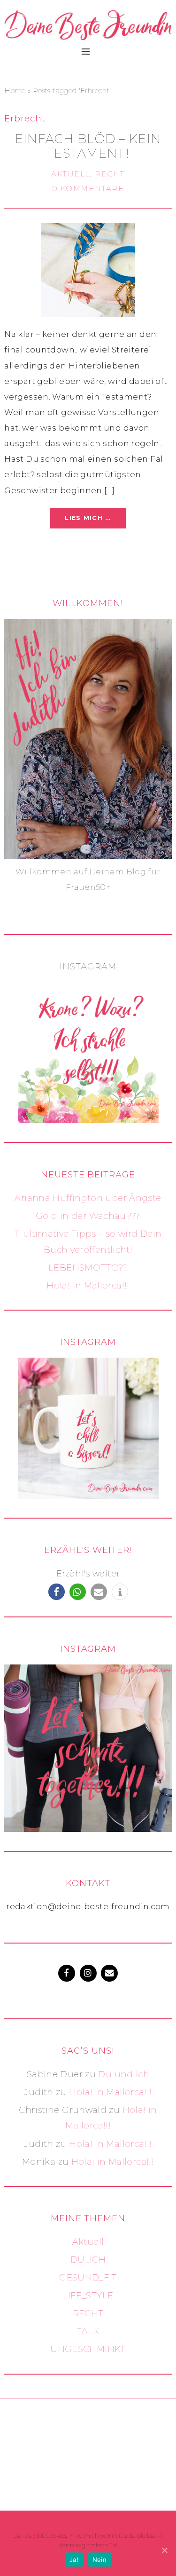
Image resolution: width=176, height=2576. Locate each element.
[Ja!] (164, 2550)
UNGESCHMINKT (88, 2349)
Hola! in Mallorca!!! (88, 1285)
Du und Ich (124, 2074)
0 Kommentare (88, 188)
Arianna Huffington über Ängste (88, 1198)
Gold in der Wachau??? (88, 1216)
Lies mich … (88, 518)
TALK (88, 2331)
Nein (99, 2560)
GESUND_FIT (88, 2277)
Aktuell (71, 174)
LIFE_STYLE (88, 2295)
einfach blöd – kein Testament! (88, 146)
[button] (57, 1592)
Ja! (74, 2560)
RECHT (110, 174)
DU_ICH (88, 2260)
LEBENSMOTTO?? (88, 1268)
